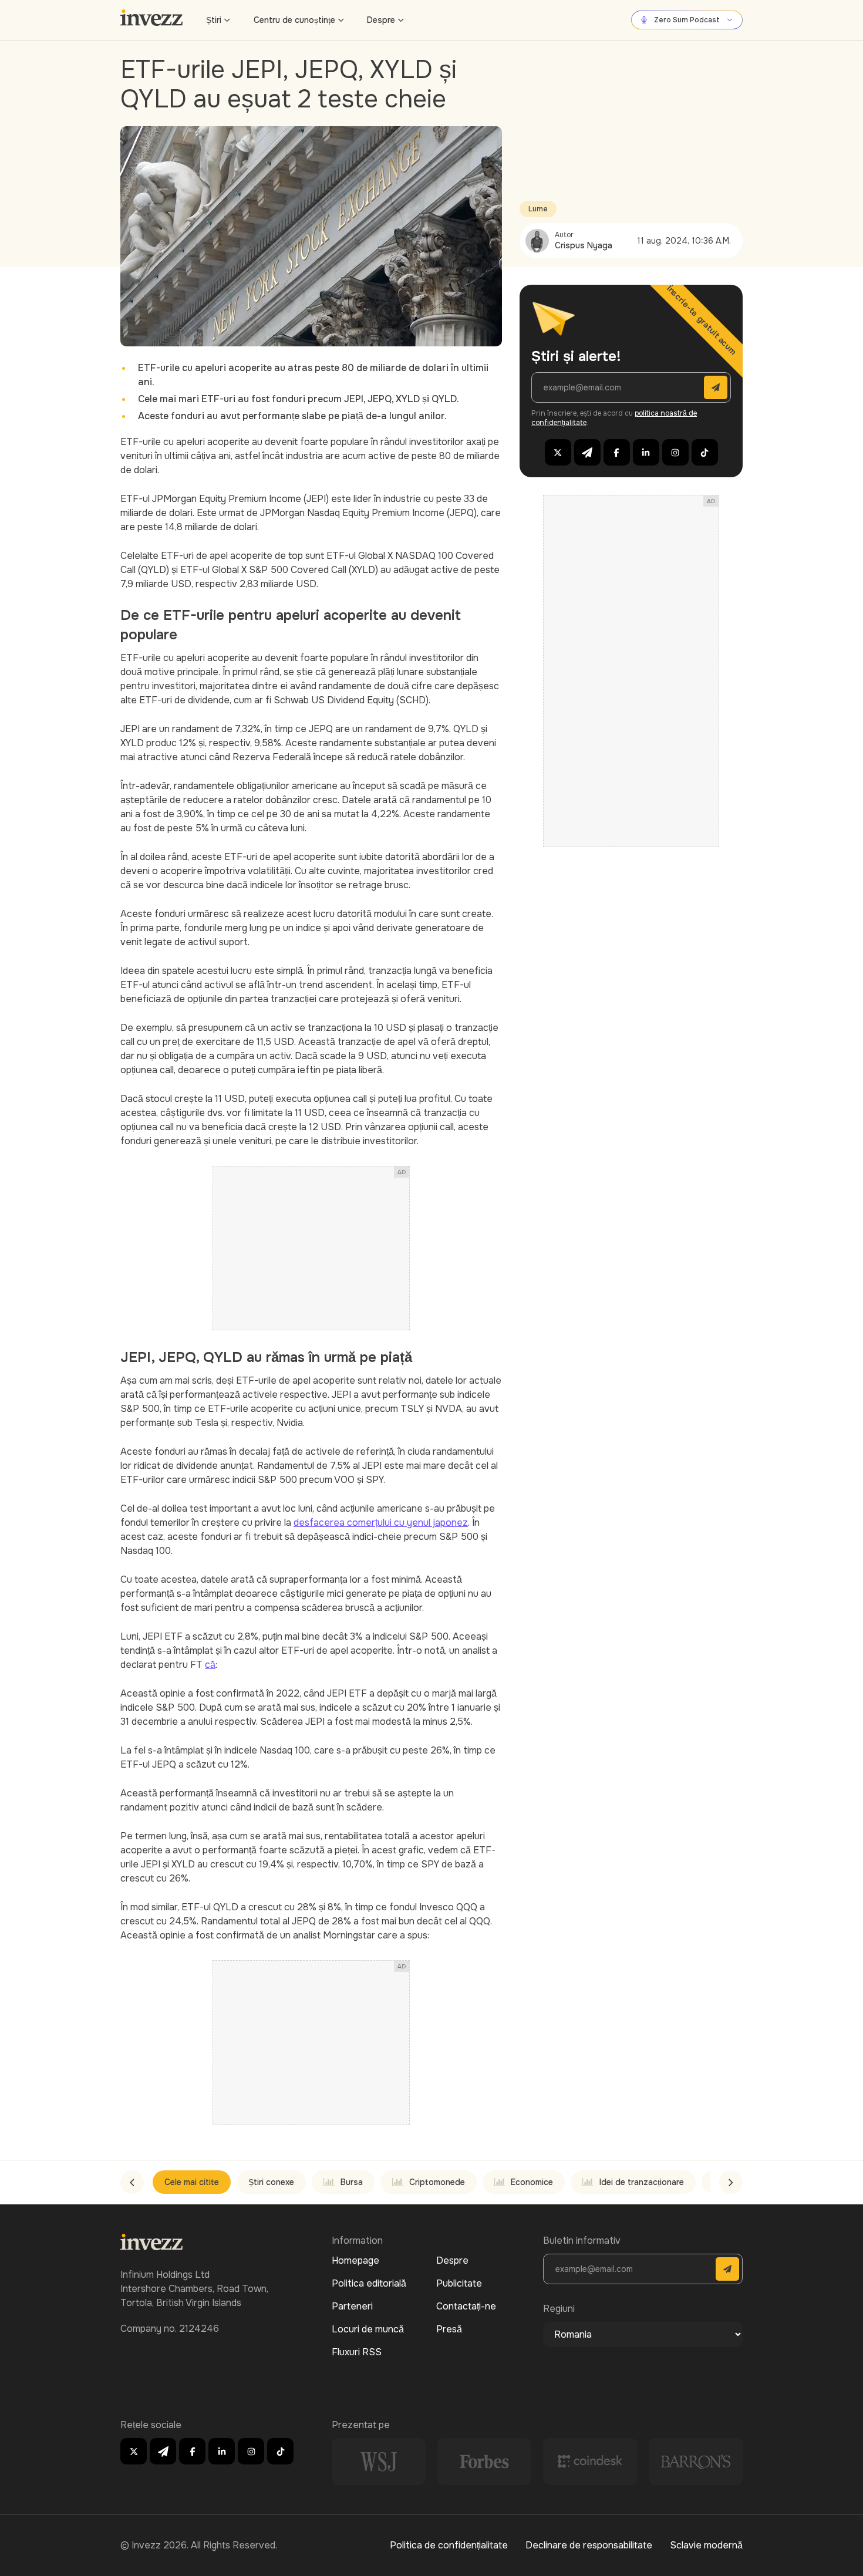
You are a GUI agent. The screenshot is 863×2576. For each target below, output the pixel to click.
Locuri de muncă (368, 2329)
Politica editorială (369, 2283)
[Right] (731, 2182)
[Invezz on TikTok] (705, 452)
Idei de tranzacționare (642, 2182)
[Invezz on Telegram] (587, 452)
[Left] (132, 2182)
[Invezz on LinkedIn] (646, 452)
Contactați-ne (466, 2306)
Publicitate (459, 2283)
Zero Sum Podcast (687, 20)
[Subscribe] (716, 387)
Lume (538, 209)
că (210, 1665)
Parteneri (352, 2306)
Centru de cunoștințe (294, 20)
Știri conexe (271, 2182)
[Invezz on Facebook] (617, 452)
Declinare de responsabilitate (589, 2545)
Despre (381, 20)
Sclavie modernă (706, 2545)
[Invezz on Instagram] (675, 452)
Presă (449, 2329)
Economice (532, 2182)
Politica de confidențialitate (449, 2545)
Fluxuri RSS (357, 2352)
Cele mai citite (192, 2182)
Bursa (352, 2182)
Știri (214, 20)
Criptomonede (437, 2182)
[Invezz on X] (558, 452)
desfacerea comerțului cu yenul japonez (381, 1523)
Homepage (355, 2260)
